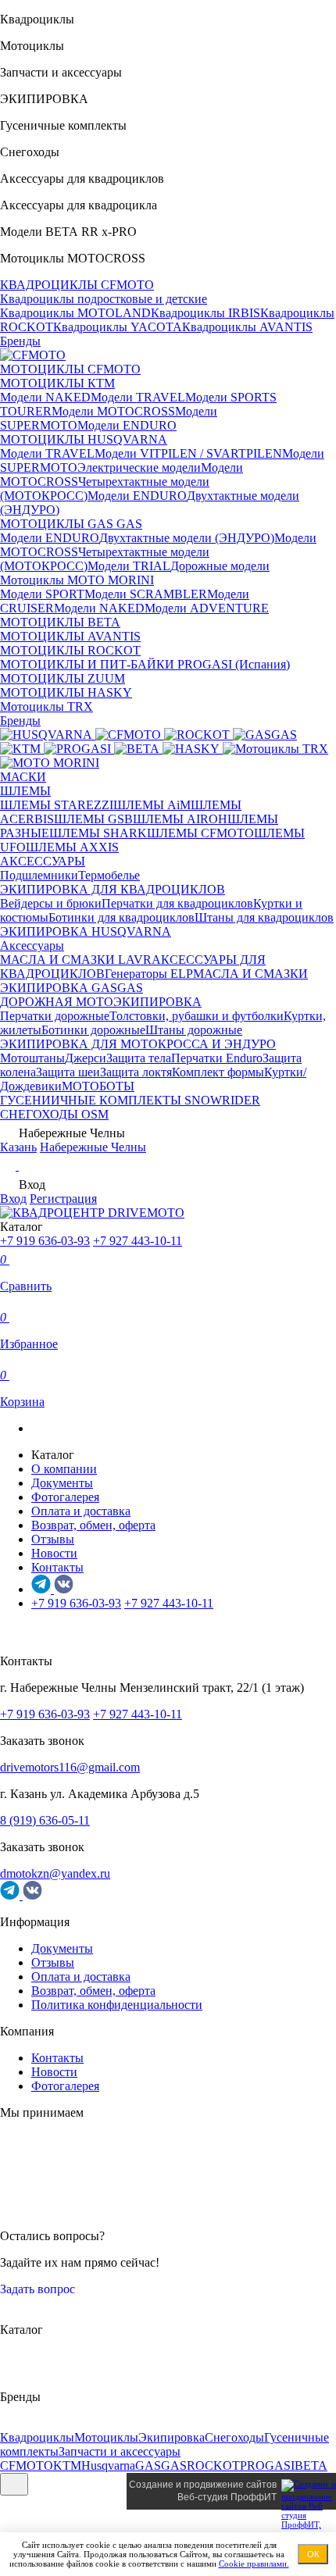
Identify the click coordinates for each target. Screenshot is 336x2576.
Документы (62, 1483)
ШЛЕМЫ (25, 791)
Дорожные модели (220, 566)
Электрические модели (139, 467)
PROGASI (267, 2465)
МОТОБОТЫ (98, 1086)
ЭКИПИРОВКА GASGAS (71, 988)
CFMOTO (27, 2465)
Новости (54, 1553)
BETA (311, 2465)
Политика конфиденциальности (117, 2005)
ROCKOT (213, 2465)
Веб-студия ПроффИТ (227, 2497)
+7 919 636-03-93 (45, 1241)
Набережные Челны (93, 1147)
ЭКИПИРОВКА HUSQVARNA (86, 931)
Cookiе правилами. (254, 2564)
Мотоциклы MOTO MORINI (77, 580)
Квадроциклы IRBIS (206, 313)
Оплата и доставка (81, 1511)
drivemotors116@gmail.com (70, 1767)
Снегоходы (234, 2437)
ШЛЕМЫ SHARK (98, 833)
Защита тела (139, 1058)
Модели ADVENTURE (207, 608)
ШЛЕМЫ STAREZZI (57, 805)
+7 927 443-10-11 (138, 1241)
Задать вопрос (39, 2289)
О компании (64, 1469)
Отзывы (53, 1539)
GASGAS (161, 2465)
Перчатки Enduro (217, 1058)
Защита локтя (136, 1072)
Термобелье (109, 875)
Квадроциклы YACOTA (118, 327)
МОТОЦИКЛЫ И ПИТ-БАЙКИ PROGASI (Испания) (145, 664)
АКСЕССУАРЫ (43, 861)
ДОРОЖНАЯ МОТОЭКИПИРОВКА (101, 1002)
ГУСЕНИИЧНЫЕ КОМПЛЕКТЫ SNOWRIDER (130, 1100)
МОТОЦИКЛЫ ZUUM (63, 678)
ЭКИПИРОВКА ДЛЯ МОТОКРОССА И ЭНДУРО (138, 1044)
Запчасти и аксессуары (120, 2451)
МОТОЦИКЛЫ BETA (60, 622)
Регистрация (63, 1199)
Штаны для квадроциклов (264, 917)
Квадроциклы (37, 2437)
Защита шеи (68, 1072)
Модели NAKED (45, 397)
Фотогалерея (65, 1497)
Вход (13, 1199)
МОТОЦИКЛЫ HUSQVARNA (84, 439)
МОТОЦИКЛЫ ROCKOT (70, 650)
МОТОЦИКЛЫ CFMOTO (70, 369)
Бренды (20, 341)
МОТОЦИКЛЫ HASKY (66, 692)
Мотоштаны (32, 1058)
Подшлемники (39, 875)
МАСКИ (23, 777)
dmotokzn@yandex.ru (55, 1873)
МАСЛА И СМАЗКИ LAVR (76, 960)
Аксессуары (32, 945)
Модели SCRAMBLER (146, 594)
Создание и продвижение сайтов (203, 2485)
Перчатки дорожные (55, 1016)
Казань (18, 1147)
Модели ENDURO (127, 425)
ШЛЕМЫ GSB (93, 819)
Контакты (57, 1567)
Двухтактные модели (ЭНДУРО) (187, 538)
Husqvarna (108, 2465)
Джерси (86, 1058)
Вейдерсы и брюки (51, 903)
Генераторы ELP (149, 974)
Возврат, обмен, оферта (93, 1525)
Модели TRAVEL (138, 397)
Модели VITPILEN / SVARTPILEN (188, 453)
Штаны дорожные (194, 1030)
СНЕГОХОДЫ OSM (54, 1114)
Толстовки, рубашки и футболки (197, 1016)
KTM (67, 2465)
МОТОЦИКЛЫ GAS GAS (71, 524)
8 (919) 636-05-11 (45, 1820)
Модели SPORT (42, 594)
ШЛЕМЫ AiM (152, 805)
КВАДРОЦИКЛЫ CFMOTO (77, 285)
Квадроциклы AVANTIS (247, 327)
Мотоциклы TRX (46, 706)
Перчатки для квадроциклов (177, 903)
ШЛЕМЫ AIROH (180, 819)
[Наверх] (14, 2484)
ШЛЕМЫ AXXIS (72, 847)
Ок (313, 2554)
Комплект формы (218, 1072)
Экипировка (172, 2437)
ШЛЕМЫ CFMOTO (200, 833)
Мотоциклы (106, 2437)
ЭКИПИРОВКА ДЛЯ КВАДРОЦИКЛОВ (113, 889)
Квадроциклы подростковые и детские (104, 299)
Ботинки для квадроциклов (122, 917)
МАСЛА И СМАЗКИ (250, 974)
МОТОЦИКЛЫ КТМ (57, 383)
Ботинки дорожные (93, 1030)
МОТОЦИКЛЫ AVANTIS (70, 636)
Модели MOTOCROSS (113, 411)
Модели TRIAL (129, 566)
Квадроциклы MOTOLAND (75, 313)
